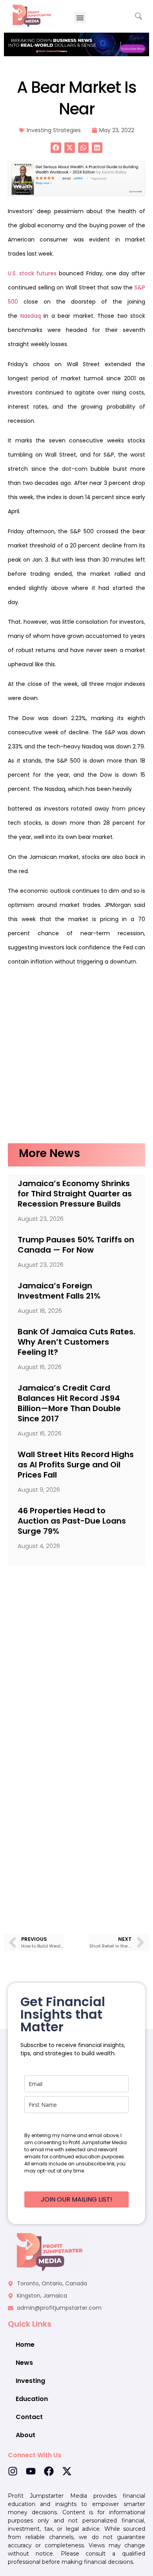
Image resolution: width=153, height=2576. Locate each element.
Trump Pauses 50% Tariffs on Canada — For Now (76, 1245)
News (24, 2363)
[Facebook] (49, 2471)
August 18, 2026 (40, 1311)
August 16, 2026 (40, 1367)
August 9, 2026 (39, 1490)
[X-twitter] (67, 2471)
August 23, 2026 (41, 1219)
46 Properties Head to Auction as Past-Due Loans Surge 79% (72, 1521)
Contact (29, 2417)
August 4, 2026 (39, 1546)
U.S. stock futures (32, 273)
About (25, 2435)
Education (32, 2399)
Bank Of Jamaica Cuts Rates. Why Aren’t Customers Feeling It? (76, 1342)
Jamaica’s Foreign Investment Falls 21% (59, 1291)
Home (25, 2345)
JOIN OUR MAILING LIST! (76, 2199)
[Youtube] (31, 2471)
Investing (30, 2381)
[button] (80, 18)
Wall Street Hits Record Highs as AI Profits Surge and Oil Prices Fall (76, 1465)
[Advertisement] (76, 1059)
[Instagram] (13, 2471)
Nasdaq (31, 316)
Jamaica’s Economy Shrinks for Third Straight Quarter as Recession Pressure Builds (75, 1194)
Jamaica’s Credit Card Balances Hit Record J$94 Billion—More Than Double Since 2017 (69, 1403)
